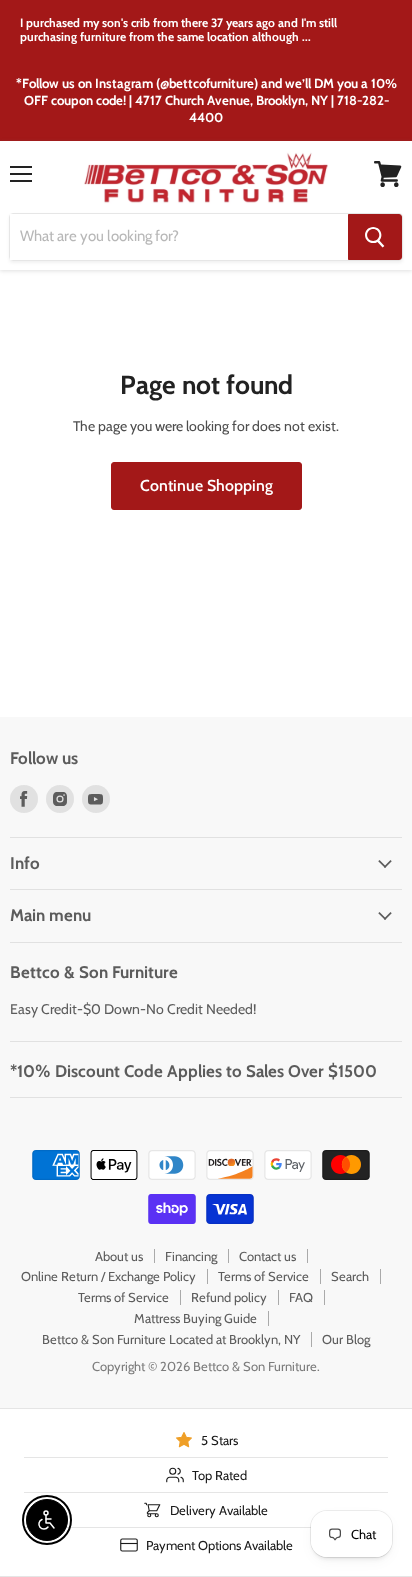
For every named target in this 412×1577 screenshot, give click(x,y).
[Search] (375, 237)
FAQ (301, 1297)
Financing (191, 1256)
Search (350, 1276)
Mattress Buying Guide (195, 1318)
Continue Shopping (206, 485)
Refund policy (229, 1297)
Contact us (267, 1256)
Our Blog (346, 1339)
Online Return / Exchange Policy (108, 1276)
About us (119, 1256)
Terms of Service (263, 1276)
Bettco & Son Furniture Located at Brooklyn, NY (171, 1339)
